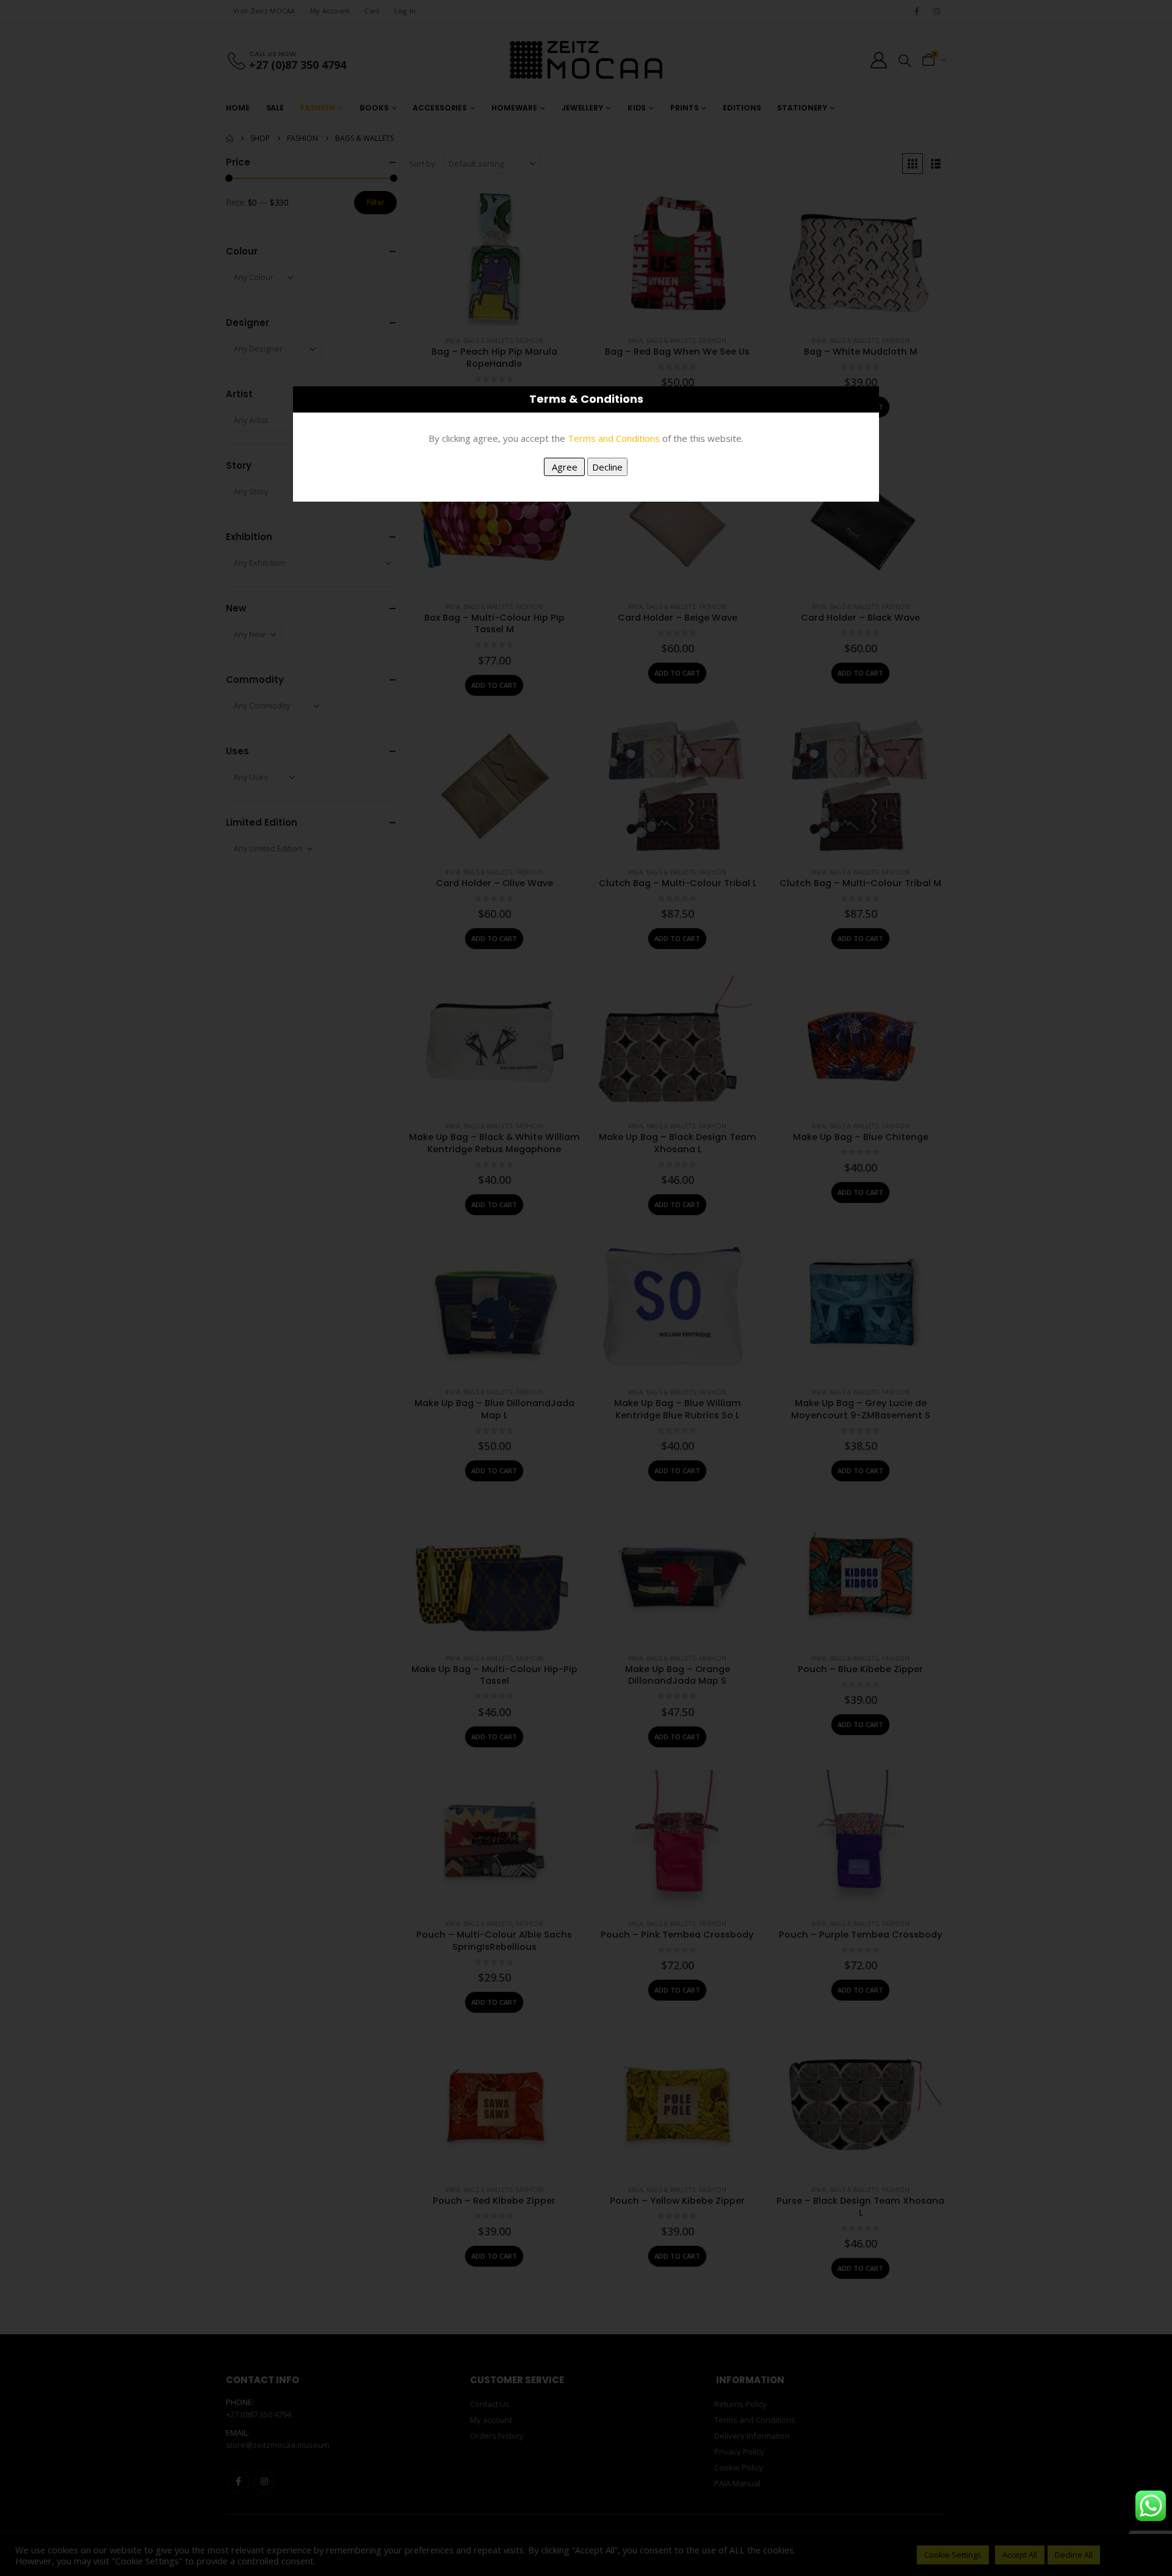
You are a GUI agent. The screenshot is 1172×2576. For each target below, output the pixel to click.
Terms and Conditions (614, 438)
